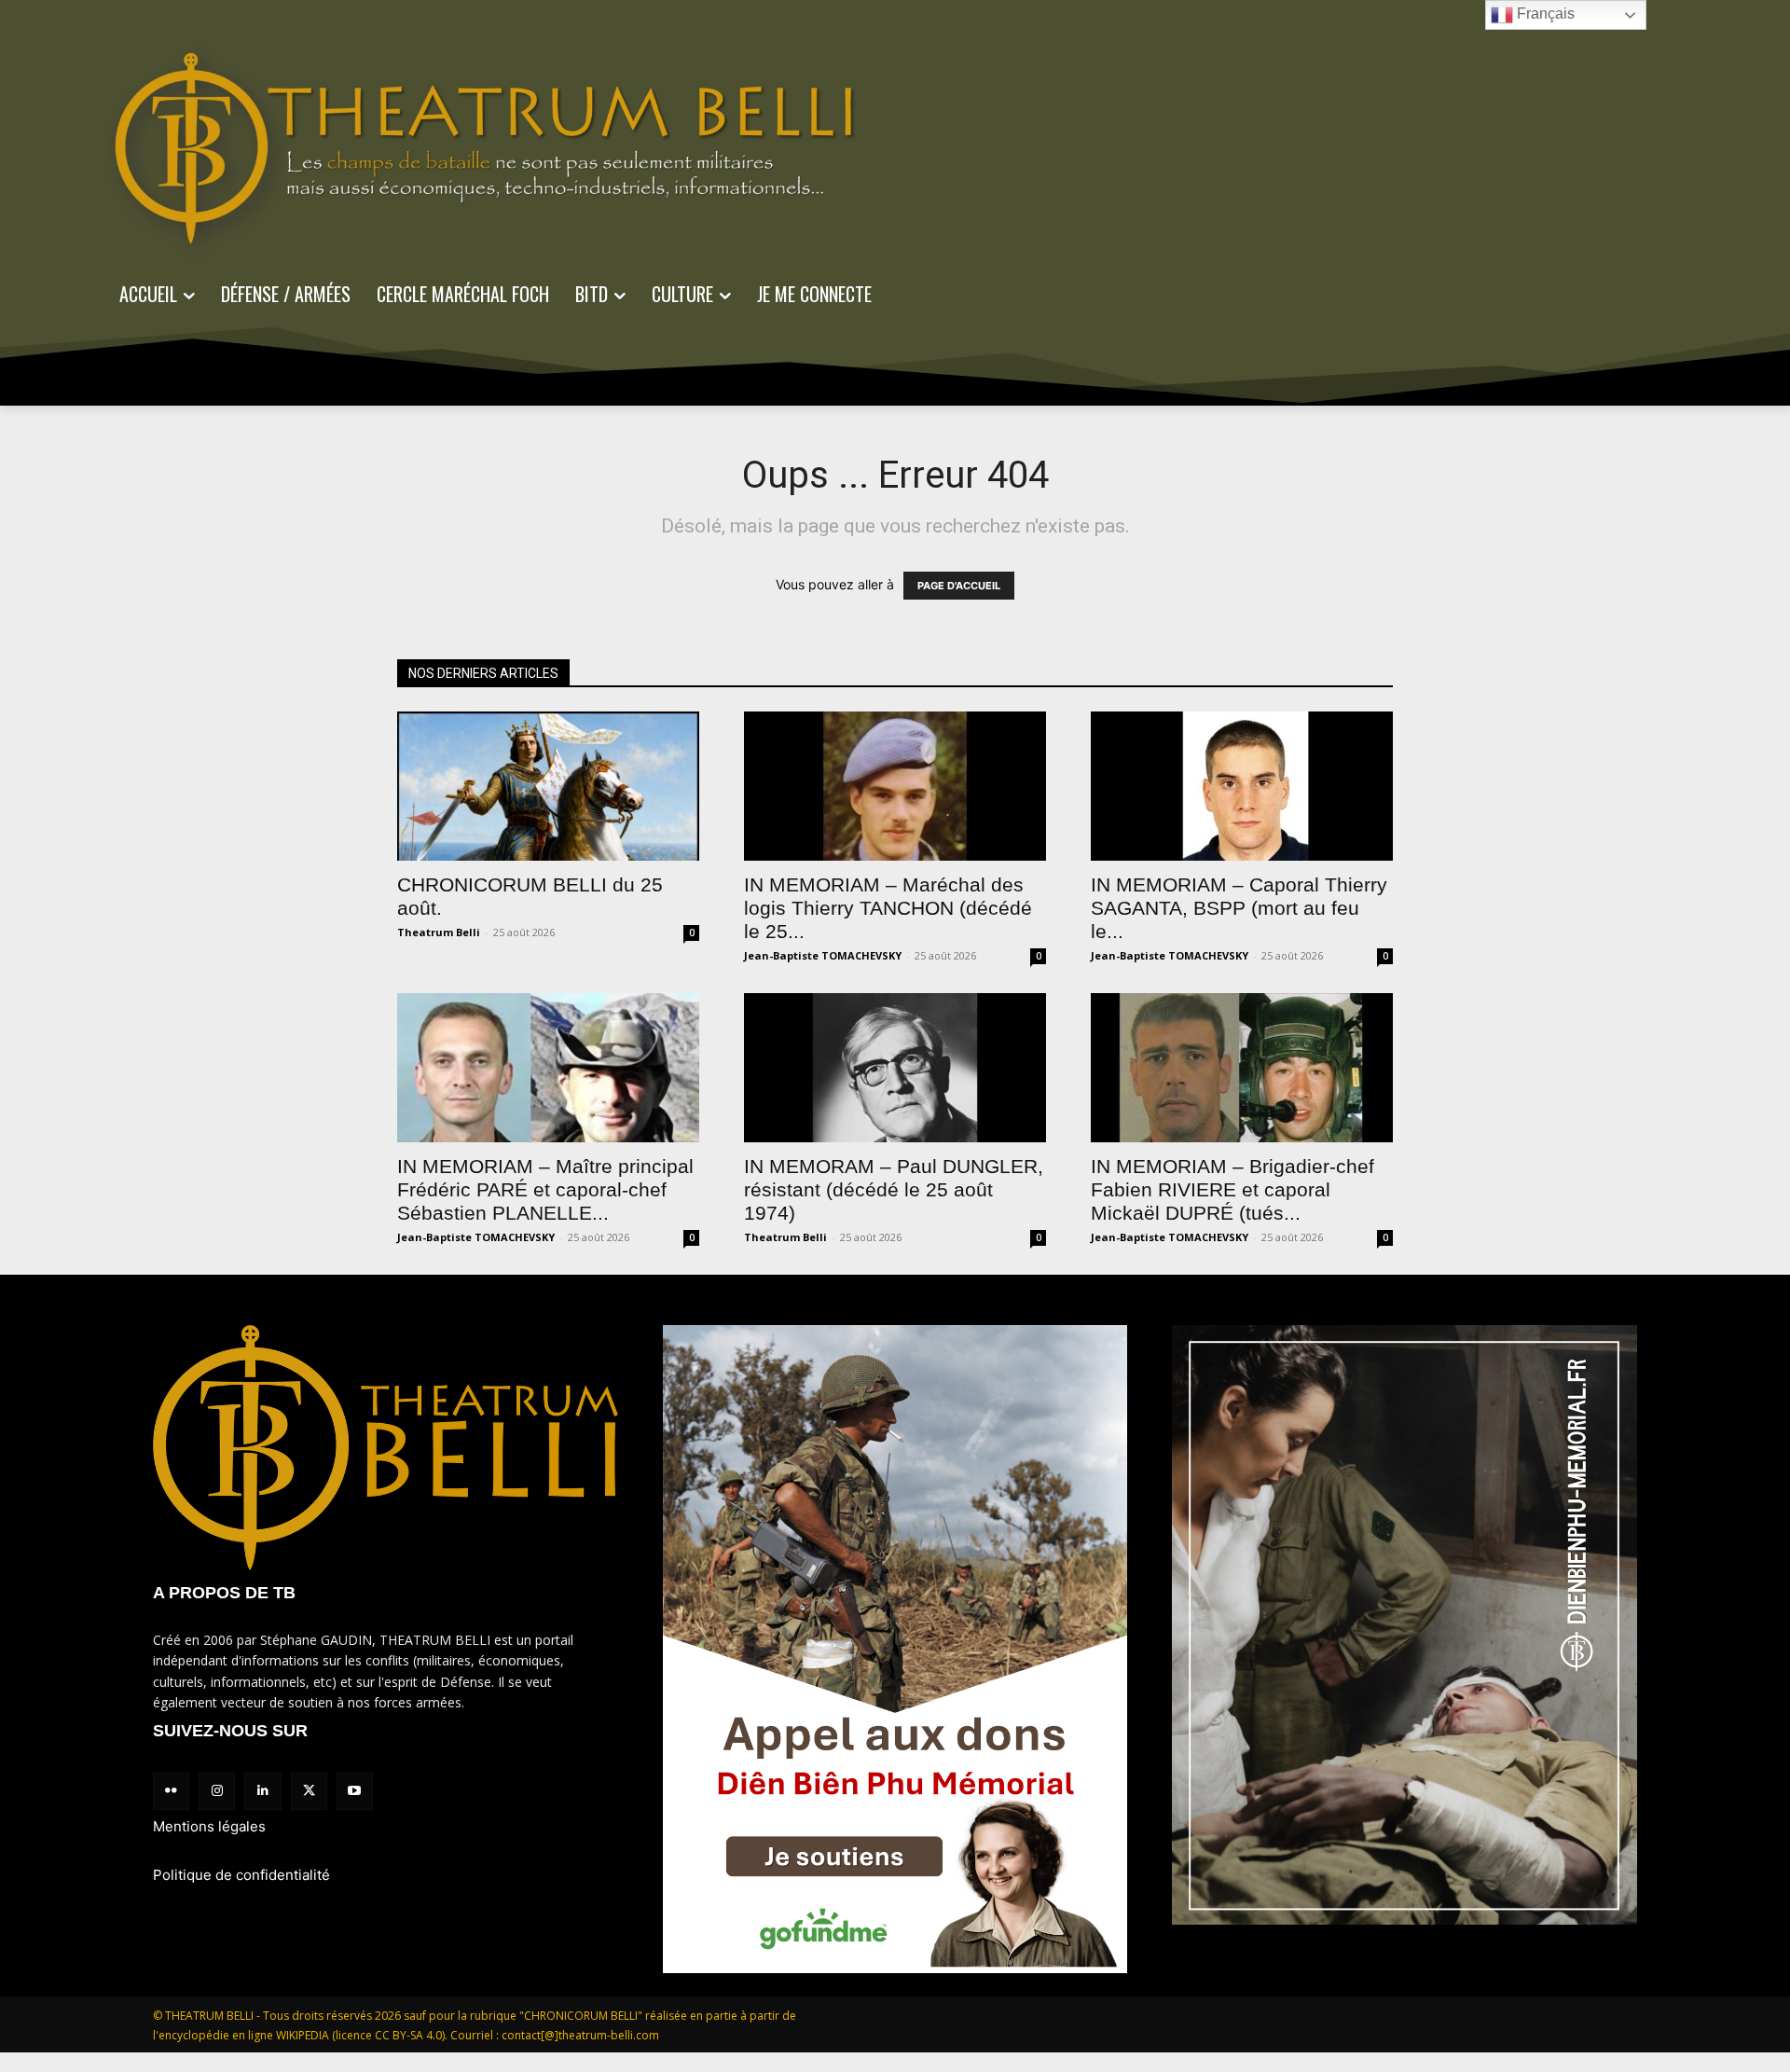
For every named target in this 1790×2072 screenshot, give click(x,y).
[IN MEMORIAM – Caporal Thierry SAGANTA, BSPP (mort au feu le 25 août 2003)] (1242, 786)
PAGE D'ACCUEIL (959, 586)
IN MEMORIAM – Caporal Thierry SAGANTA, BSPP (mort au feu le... (1239, 908)
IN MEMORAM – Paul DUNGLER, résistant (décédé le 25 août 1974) (894, 1189)
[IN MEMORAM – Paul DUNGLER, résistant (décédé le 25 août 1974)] (895, 1068)
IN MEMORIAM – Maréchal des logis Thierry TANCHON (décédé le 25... (888, 908)
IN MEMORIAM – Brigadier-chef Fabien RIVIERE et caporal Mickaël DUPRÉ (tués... (1232, 1189)
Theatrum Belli (439, 932)
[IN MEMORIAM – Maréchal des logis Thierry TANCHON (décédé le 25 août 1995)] (895, 786)
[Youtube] (355, 1791)
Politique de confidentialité (241, 1875)
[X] (309, 1791)
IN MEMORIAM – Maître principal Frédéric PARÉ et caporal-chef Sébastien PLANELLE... (545, 1189)
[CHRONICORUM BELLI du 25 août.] (548, 786)
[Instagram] (217, 1791)
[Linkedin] (262, 1791)
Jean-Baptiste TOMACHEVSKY (823, 955)
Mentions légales (209, 1826)
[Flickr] (171, 1791)
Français (1544, 14)
